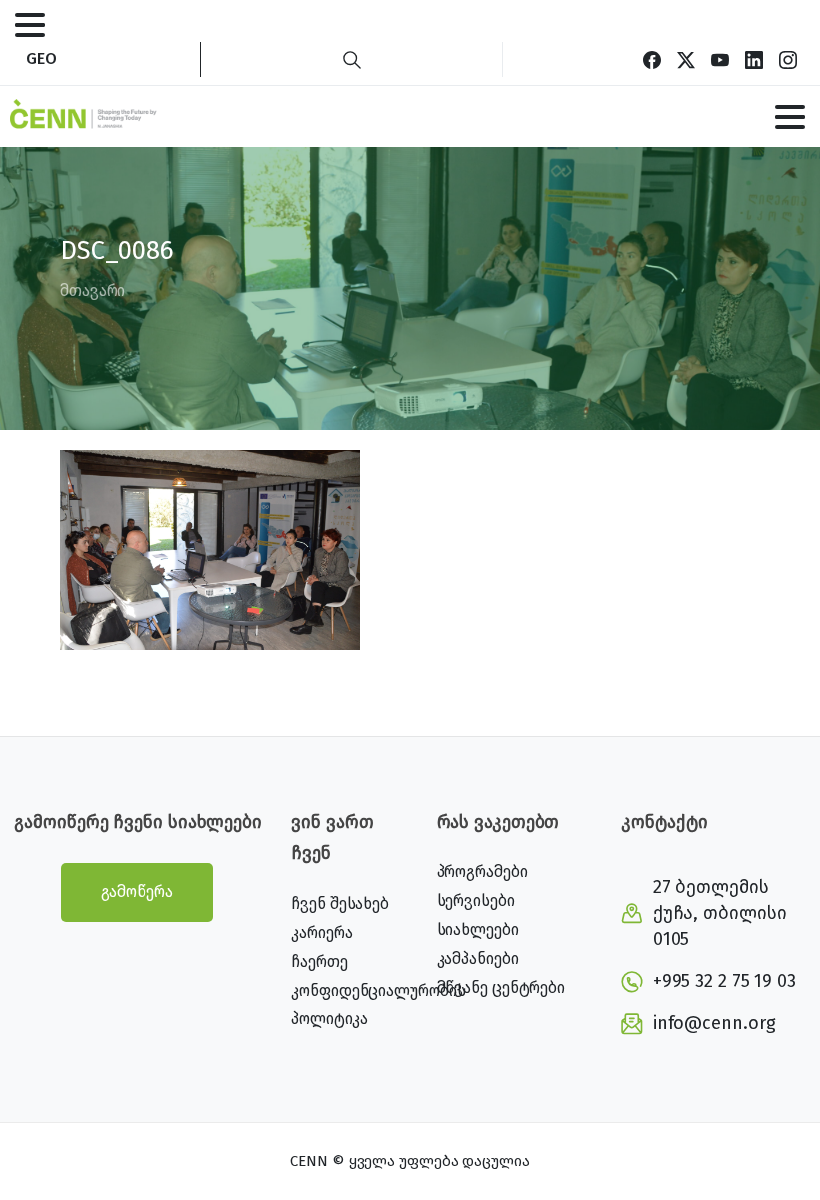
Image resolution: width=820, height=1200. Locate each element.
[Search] (352, 59)
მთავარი (92, 290)
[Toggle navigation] (30, 25)
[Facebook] (652, 59)
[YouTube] (720, 59)
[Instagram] (788, 59)
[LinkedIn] (754, 59)
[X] (686, 59)
